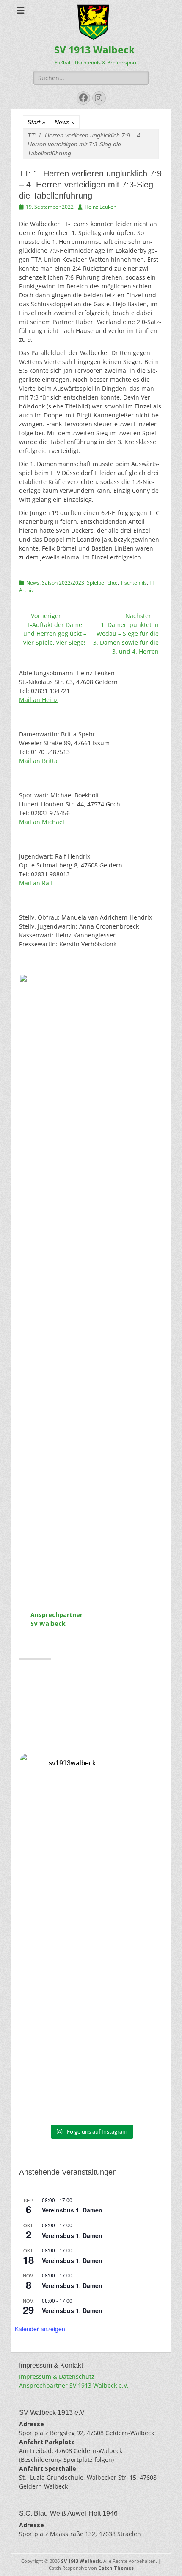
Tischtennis (134, 583)
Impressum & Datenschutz (57, 2376)
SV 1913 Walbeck (94, 50)
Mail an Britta (38, 761)
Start (37, 122)
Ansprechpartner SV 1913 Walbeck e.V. (74, 2385)
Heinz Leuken (101, 207)
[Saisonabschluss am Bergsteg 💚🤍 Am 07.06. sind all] (91, 1993)
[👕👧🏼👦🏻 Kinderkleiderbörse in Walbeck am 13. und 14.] (91, 2077)
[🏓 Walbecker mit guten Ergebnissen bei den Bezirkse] (91, 1824)
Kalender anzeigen (40, 2329)
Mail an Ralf (36, 883)
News (65, 122)
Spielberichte (102, 583)
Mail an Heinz (39, 700)
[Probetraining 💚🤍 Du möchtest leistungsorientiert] (91, 1909)
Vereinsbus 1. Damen (72, 2210)
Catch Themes (116, 2568)
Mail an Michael (42, 822)
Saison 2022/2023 (63, 583)
